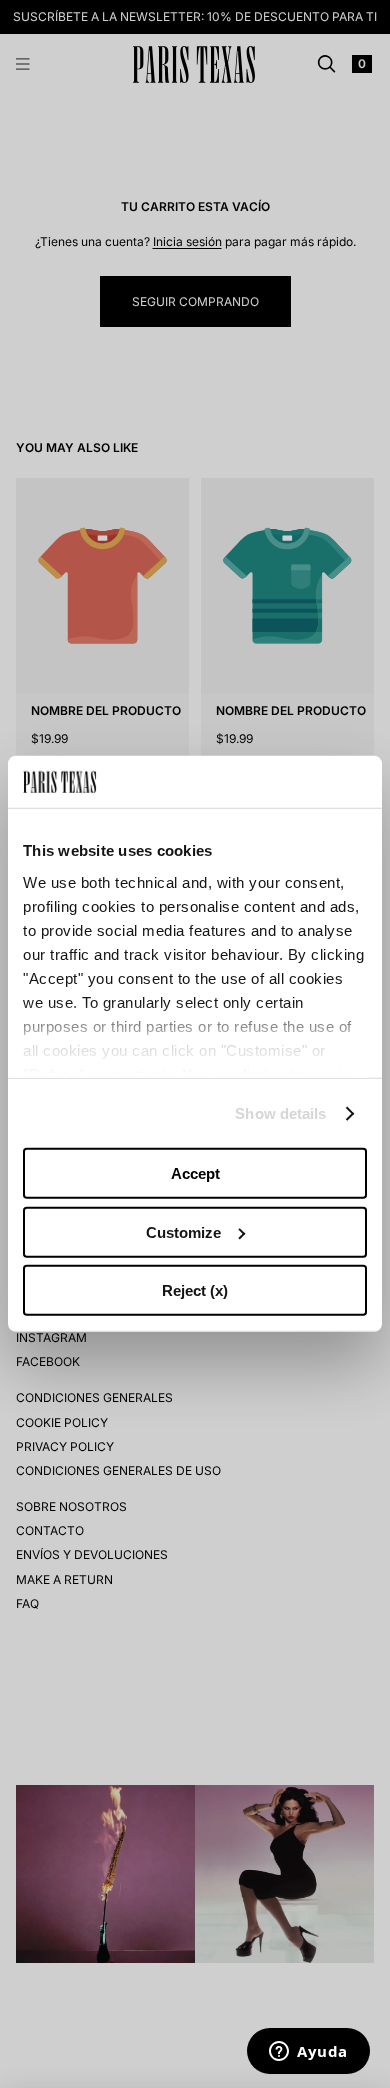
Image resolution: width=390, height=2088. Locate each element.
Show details (280, 1113)
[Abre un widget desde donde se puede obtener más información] (308, 2053)
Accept (195, 1173)
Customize (183, 1232)
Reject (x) (195, 1290)
